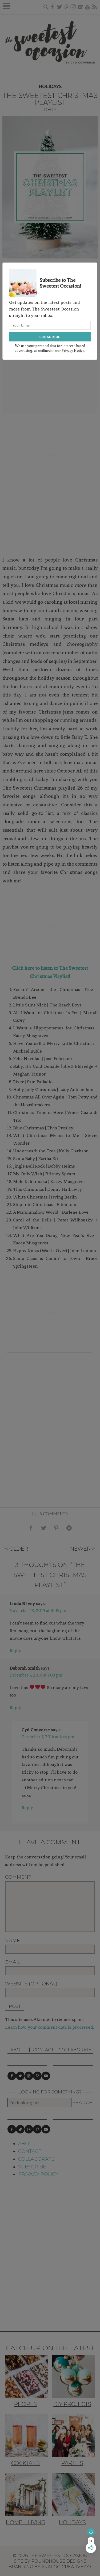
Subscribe (32, 2167)
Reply (15, 1651)
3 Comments (54, 1514)
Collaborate (75, 2050)
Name (13, 1941)
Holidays (50, 87)
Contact (43, 2050)
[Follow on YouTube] (46, 2076)
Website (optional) (31, 1984)
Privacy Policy (38, 2174)
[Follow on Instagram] (29, 2076)
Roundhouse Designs (59, 2561)
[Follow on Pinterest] (37, 2076)
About (18, 2050)
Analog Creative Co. (67, 2567)
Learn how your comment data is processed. (49, 2027)
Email (13, 1962)
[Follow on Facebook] (12, 2076)
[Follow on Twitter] (20, 2076)
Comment (18, 1877)
